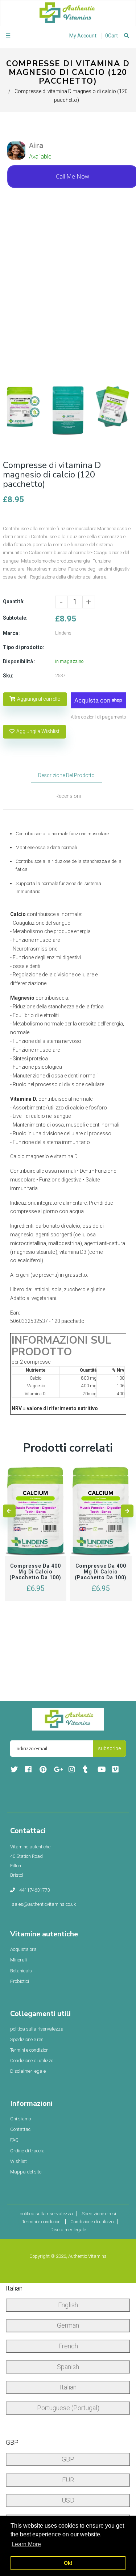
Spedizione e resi (27, 2039)
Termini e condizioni (30, 2050)
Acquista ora (23, 1949)
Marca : (12, 633)
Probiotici (20, 1981)
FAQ (14, 2140)
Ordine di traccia (27, 2151)
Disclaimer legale (28, 2071)
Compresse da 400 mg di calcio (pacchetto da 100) (35, 1572)
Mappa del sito (26, 2172)
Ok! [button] (68, 2563)
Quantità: (14, 601)
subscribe (109, 1748)
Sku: (8, 676)
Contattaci (21, 2129)
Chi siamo (20, 2119)
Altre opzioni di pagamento (98, 717)
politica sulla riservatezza (37, 2029)
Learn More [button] (26, 2544)
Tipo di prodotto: (24, 647)
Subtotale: (15, 618)
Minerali (18, 1960)
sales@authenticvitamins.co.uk (44, 1904)
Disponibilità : (19, 661)
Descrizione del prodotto (66, 775)
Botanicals (21, 1971)
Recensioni (68, 796)
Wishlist (18, 2161)
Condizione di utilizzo (32, 2061)
